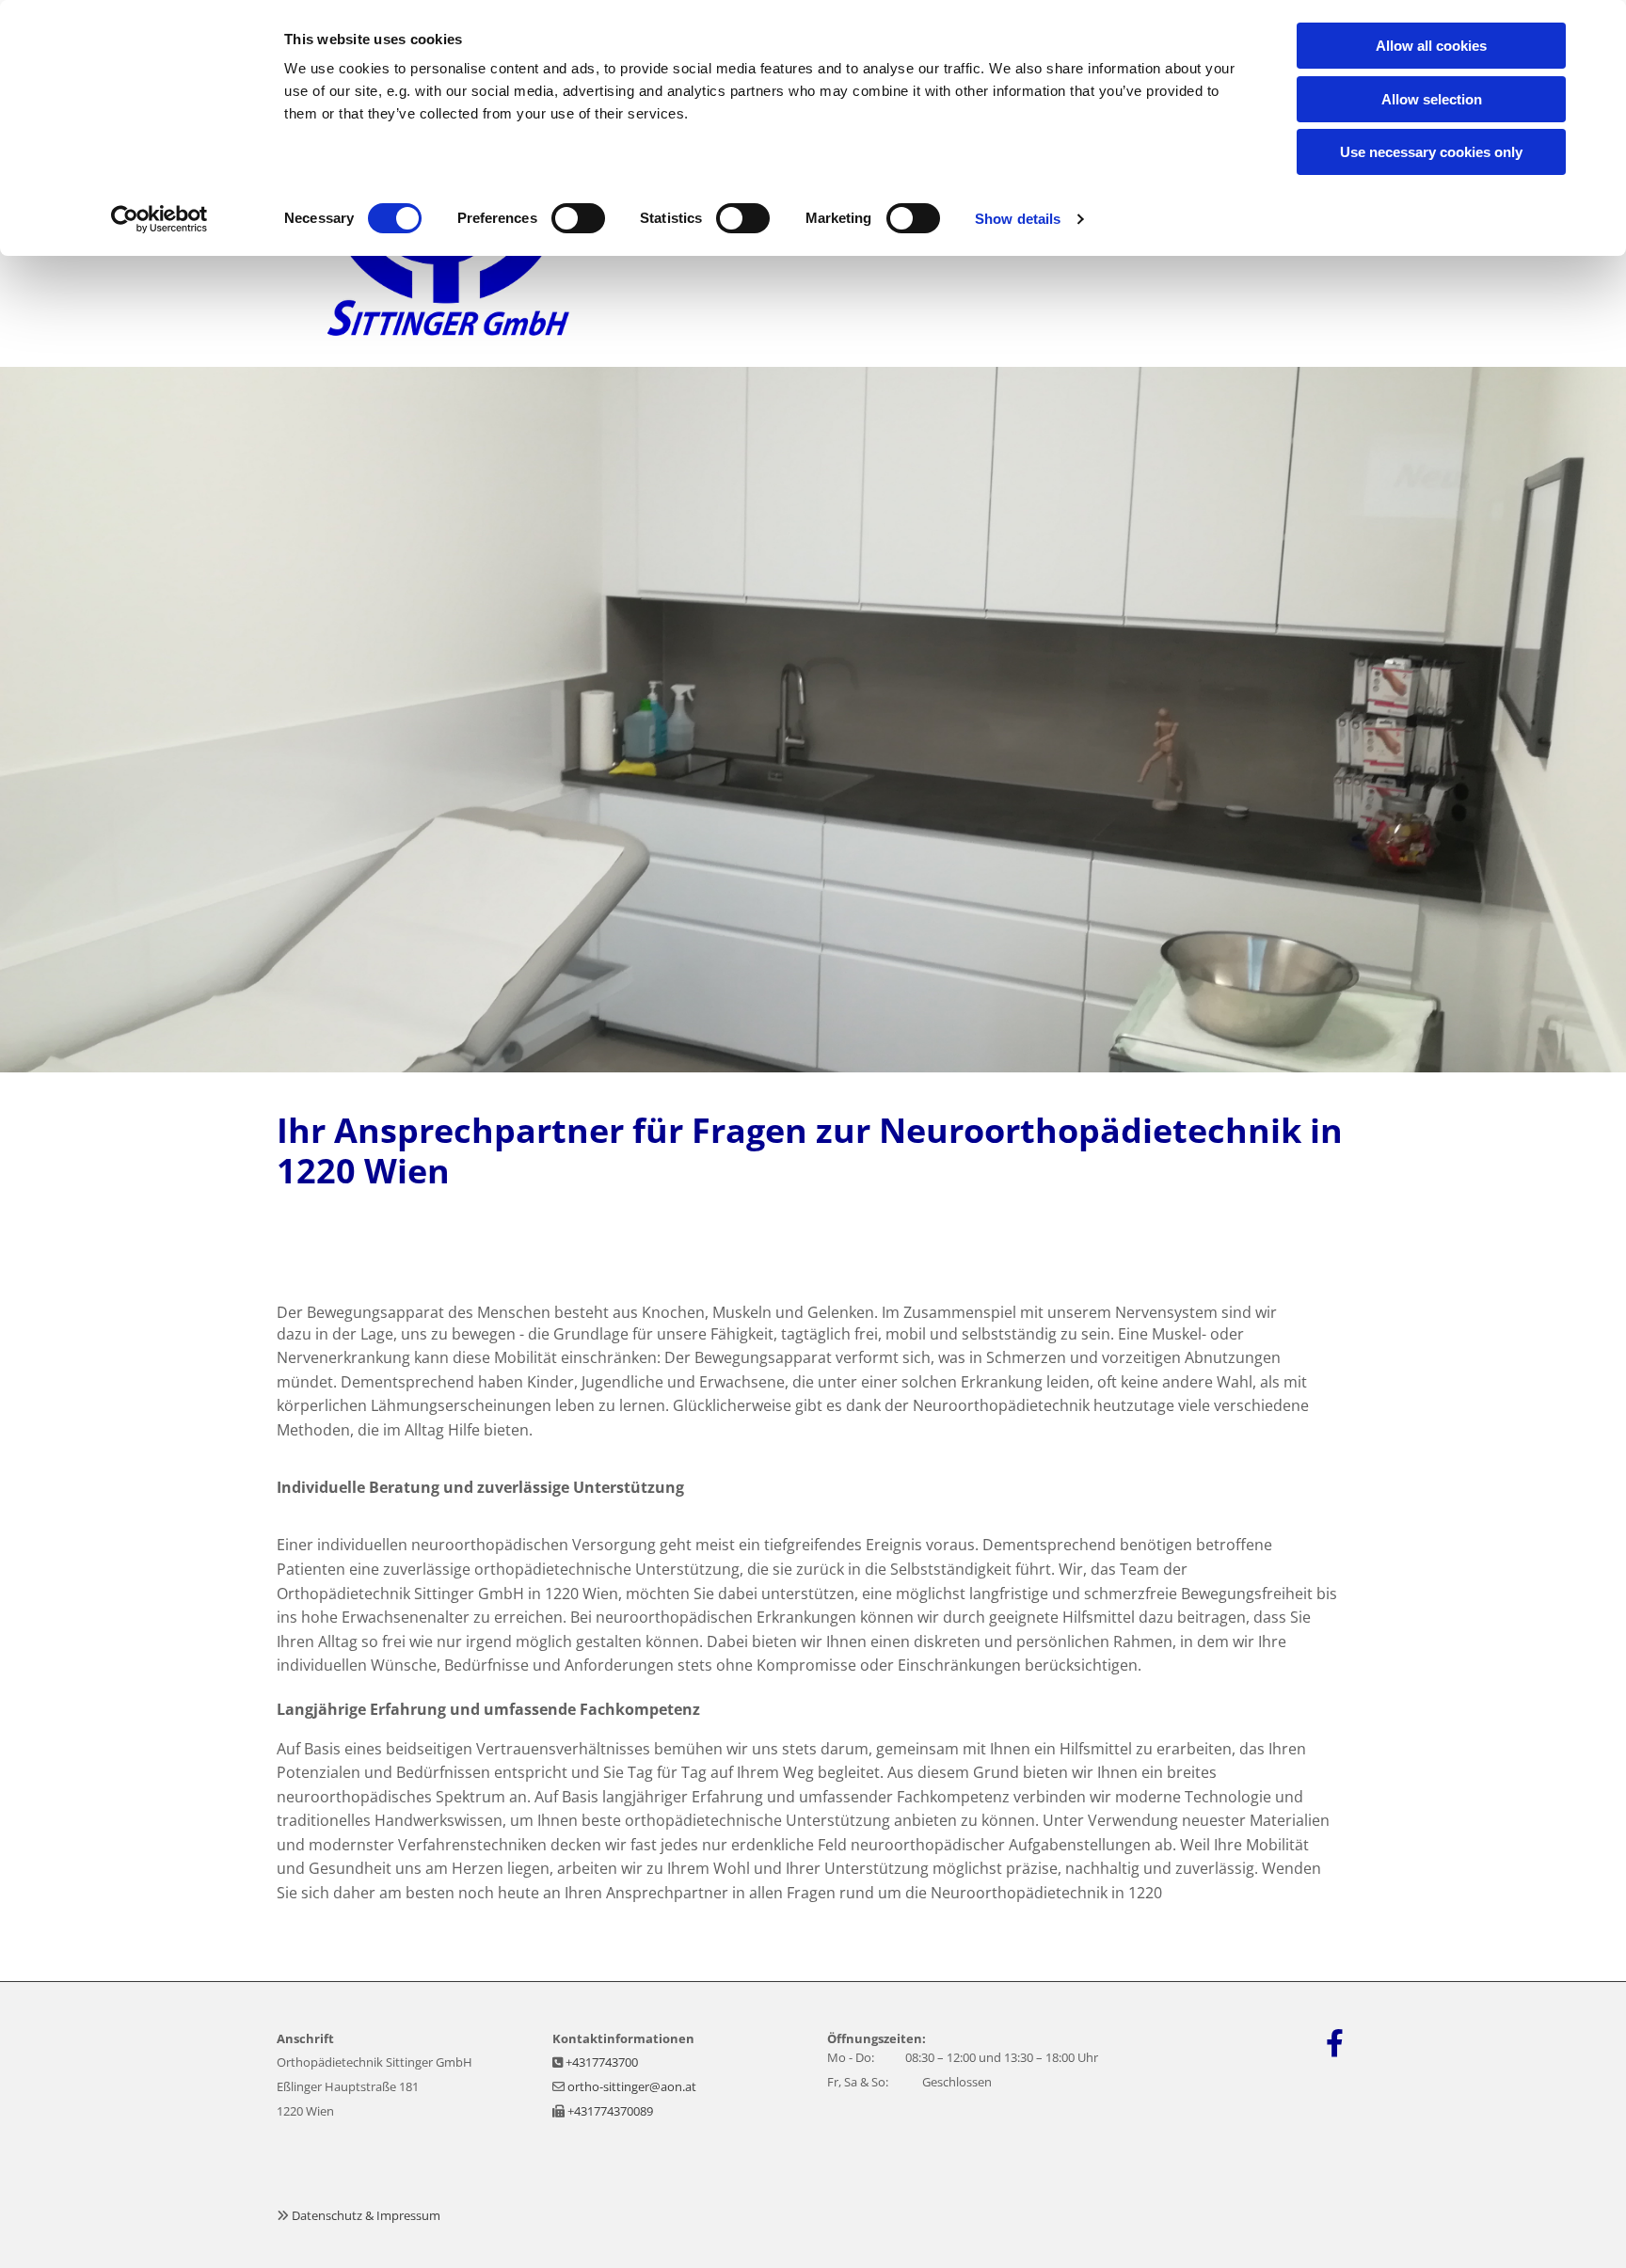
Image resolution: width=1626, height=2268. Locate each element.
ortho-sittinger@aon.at (632, 2086)
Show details (1018, 219)
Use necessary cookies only (1431, 152)
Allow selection (1432, 99)
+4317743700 (602, 2062)
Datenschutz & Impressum (366, 2215)
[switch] (578, 218)
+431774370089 (610, 2111)
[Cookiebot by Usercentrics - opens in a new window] (159, 219)
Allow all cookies (1431, 46)
